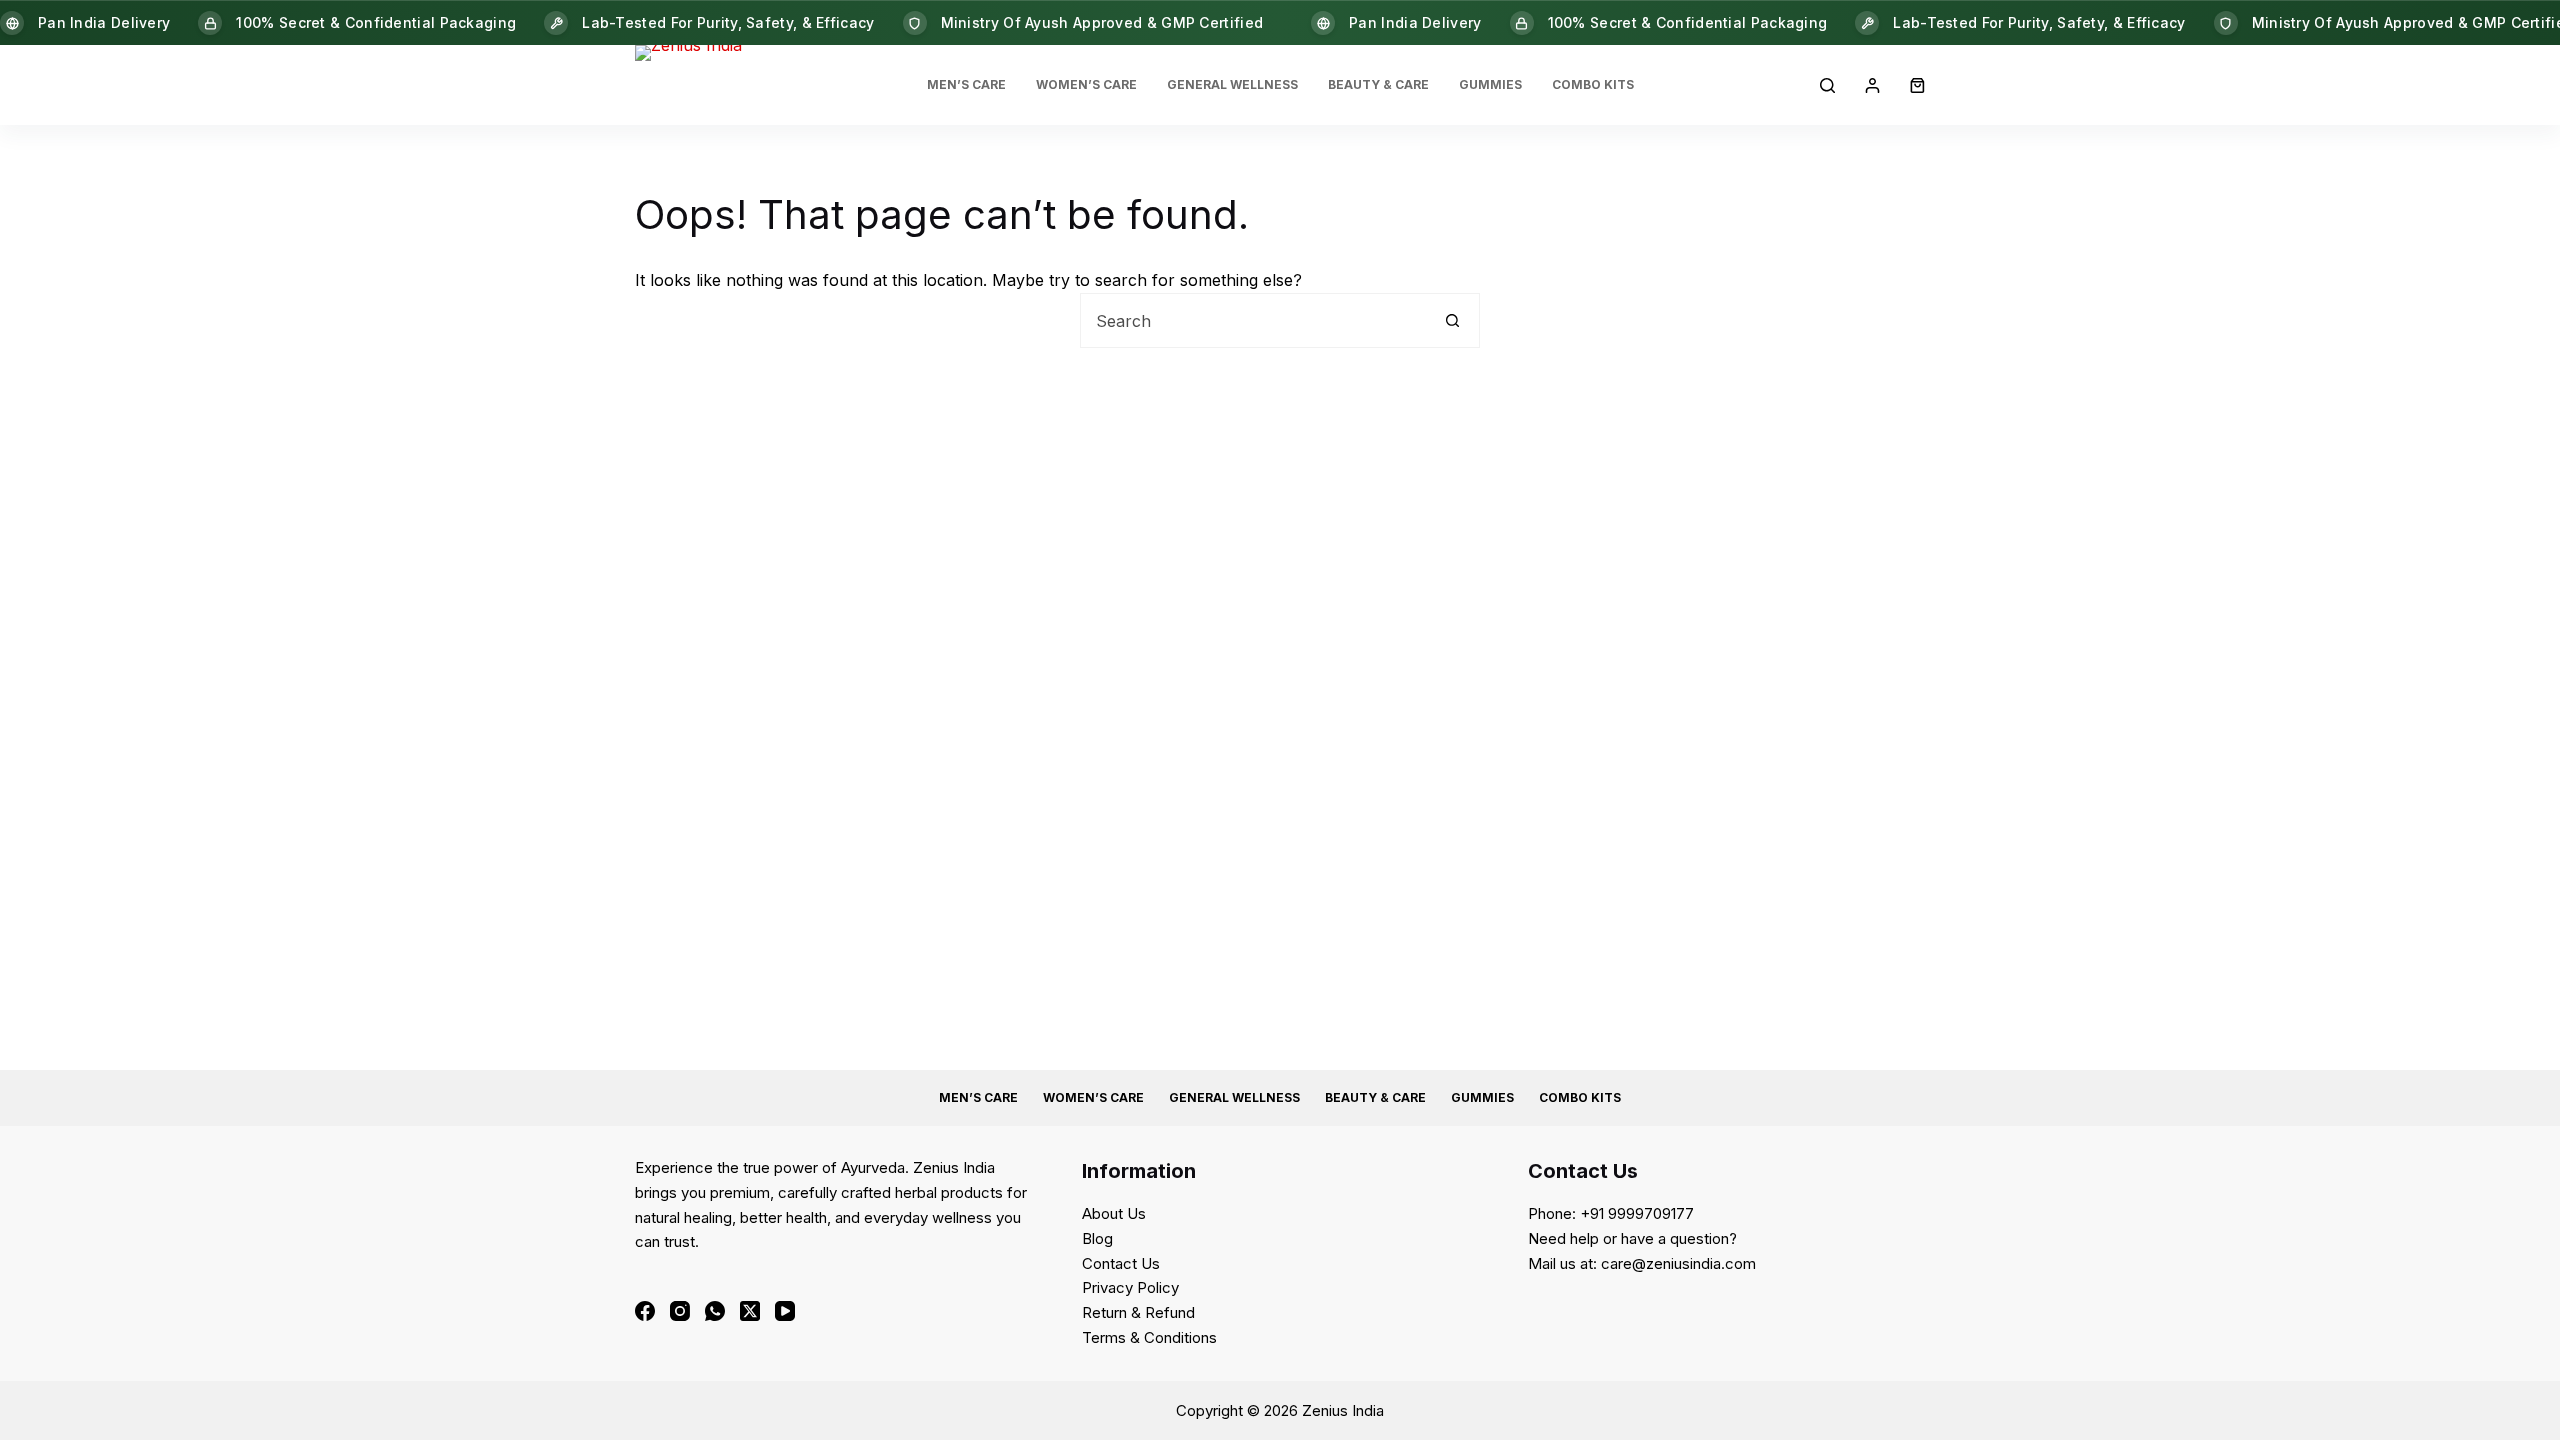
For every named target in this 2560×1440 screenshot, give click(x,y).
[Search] (1827, 85)
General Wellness (1232, 84)
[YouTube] (785, 1311)
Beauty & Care (1378, 84)
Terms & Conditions (1149, 1337)
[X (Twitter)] (750, 1311)
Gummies (1490, 84)
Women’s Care (1086, 84)
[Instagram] (680, 1311)
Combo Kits (1593, 84)
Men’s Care (966, 84)
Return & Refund (1138, 1312)
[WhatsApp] (715, 1311)
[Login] (1872, 85)
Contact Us (1121, 1263)
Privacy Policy (1130, 1287)
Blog (1097, 1238)
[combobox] (1253, 320)
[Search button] (1452, 320)
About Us (1114, 1213)
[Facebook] (645, 1311)
